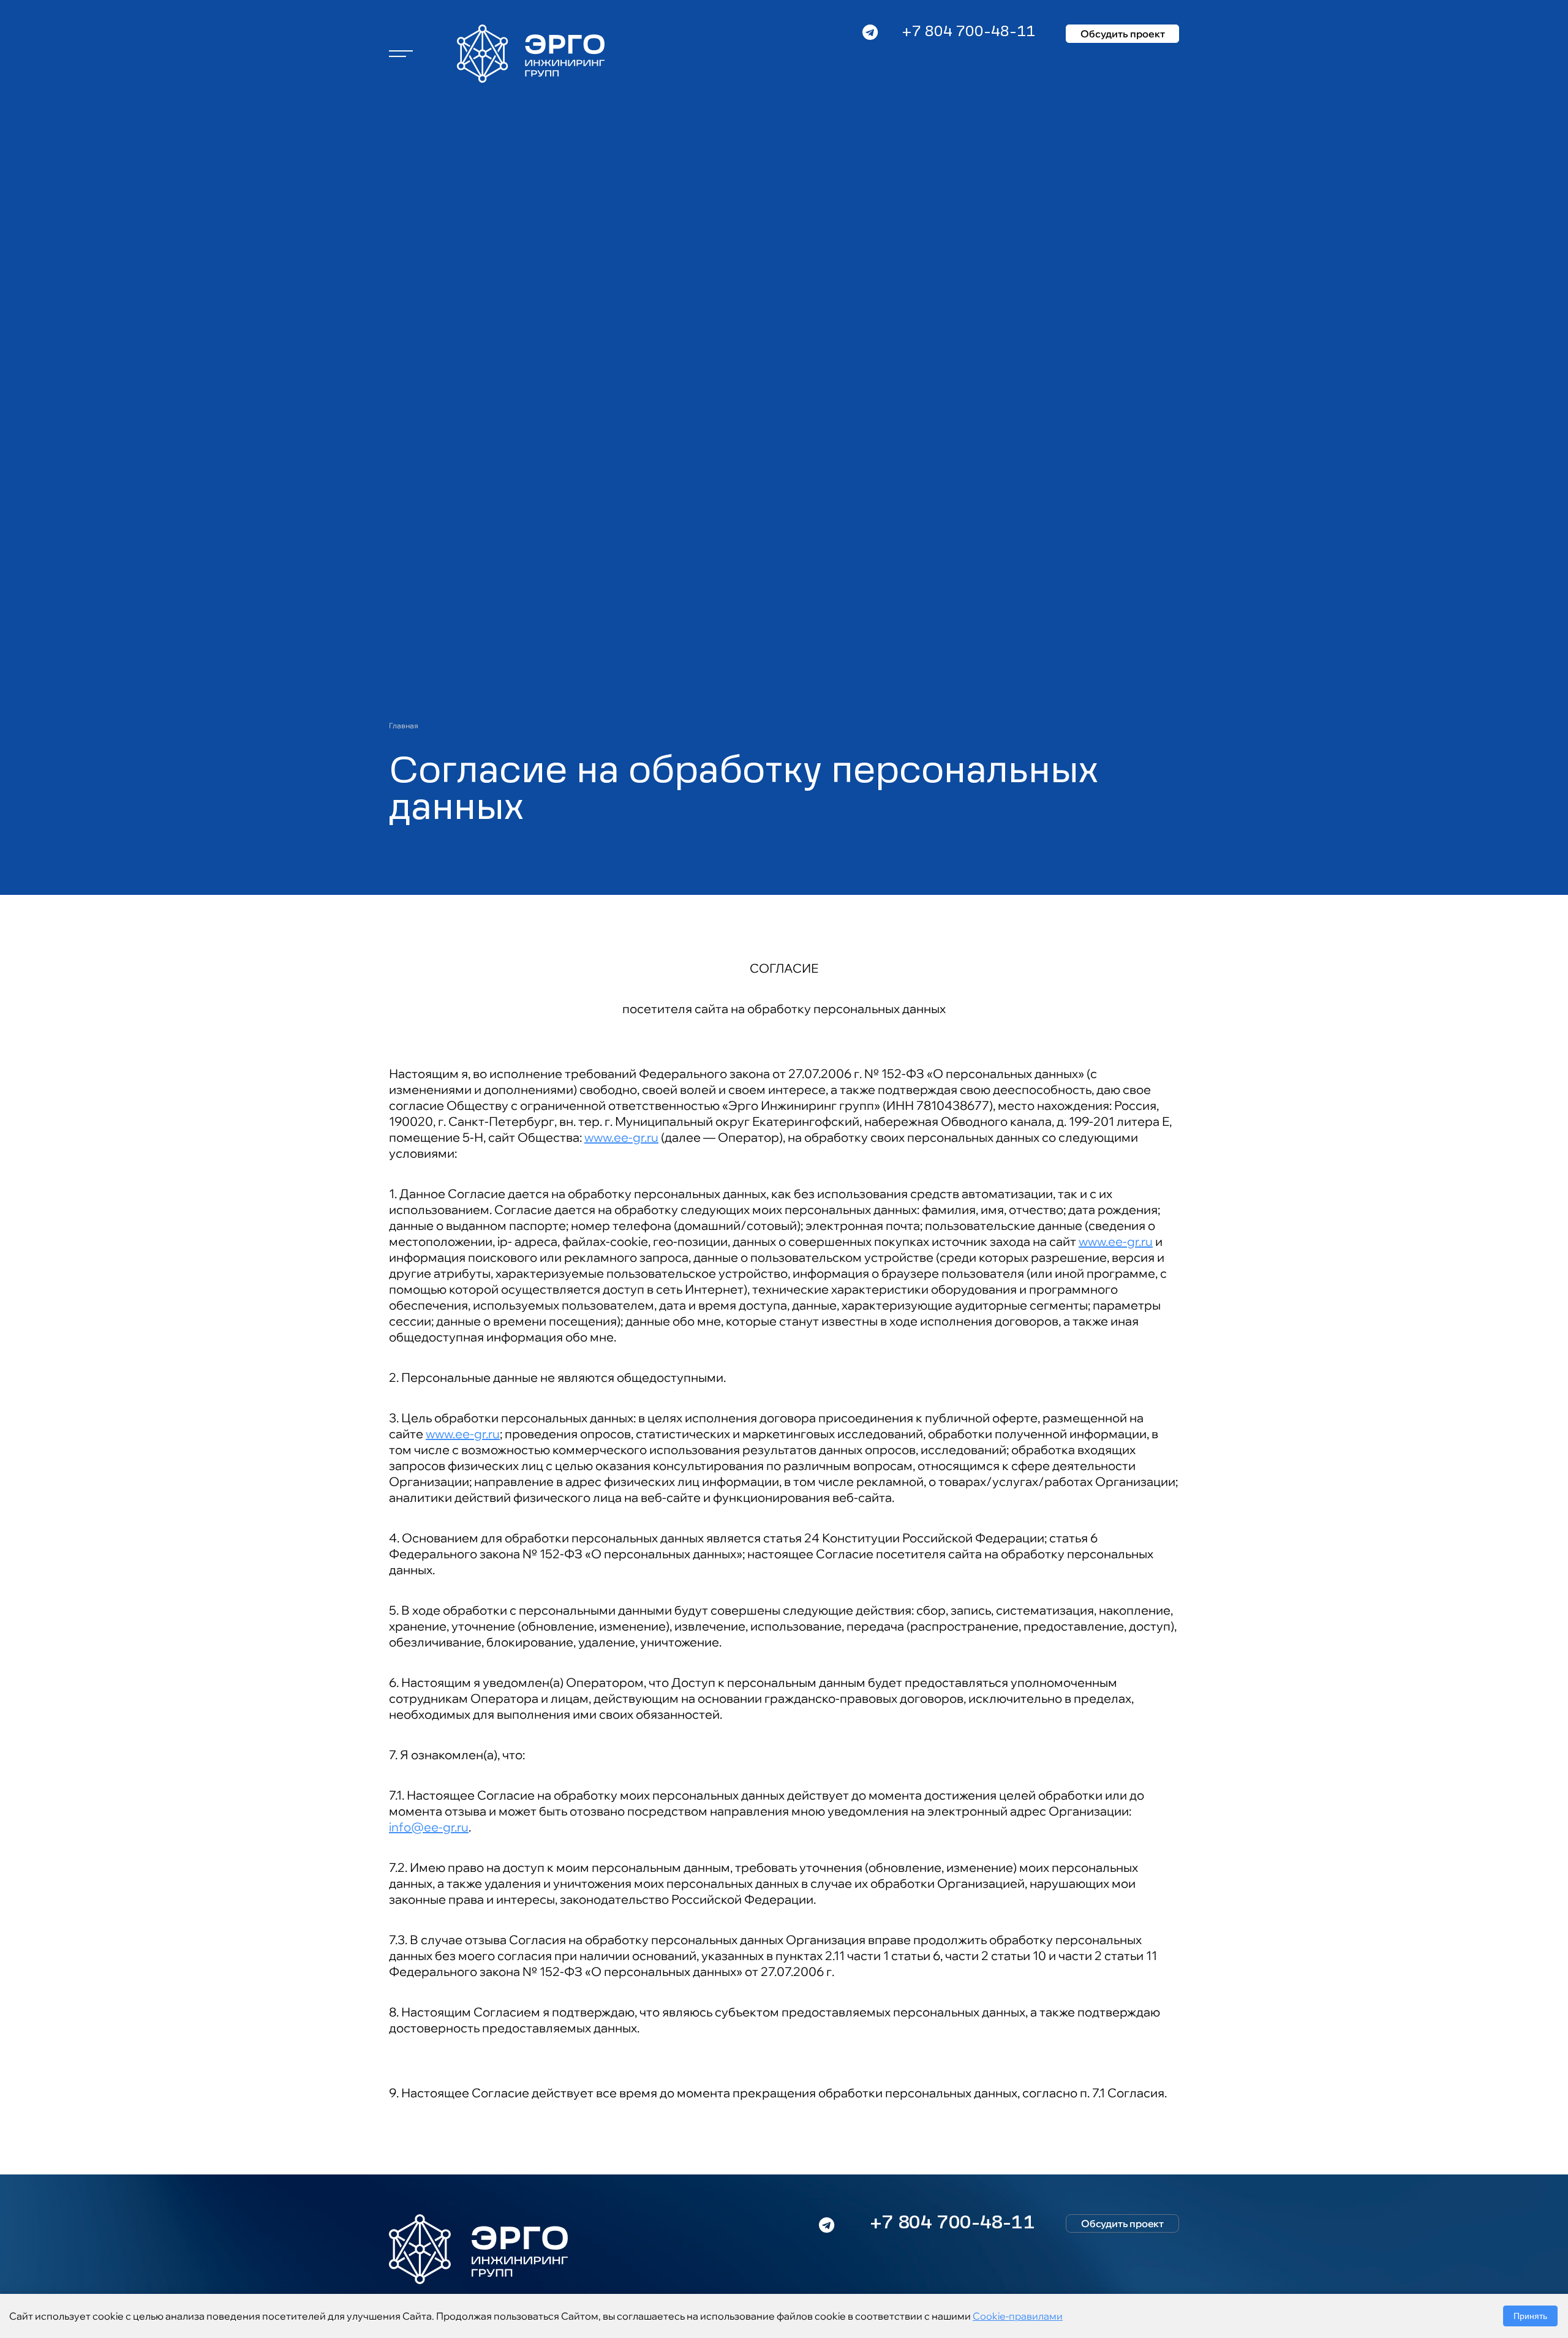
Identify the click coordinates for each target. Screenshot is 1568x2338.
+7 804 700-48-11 (968, 32)
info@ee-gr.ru (429, 1827)
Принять (1530, 2316)
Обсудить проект (1123, 34)
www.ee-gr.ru (621, 1137)
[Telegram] (870, 52)
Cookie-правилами (1018, 2316)
